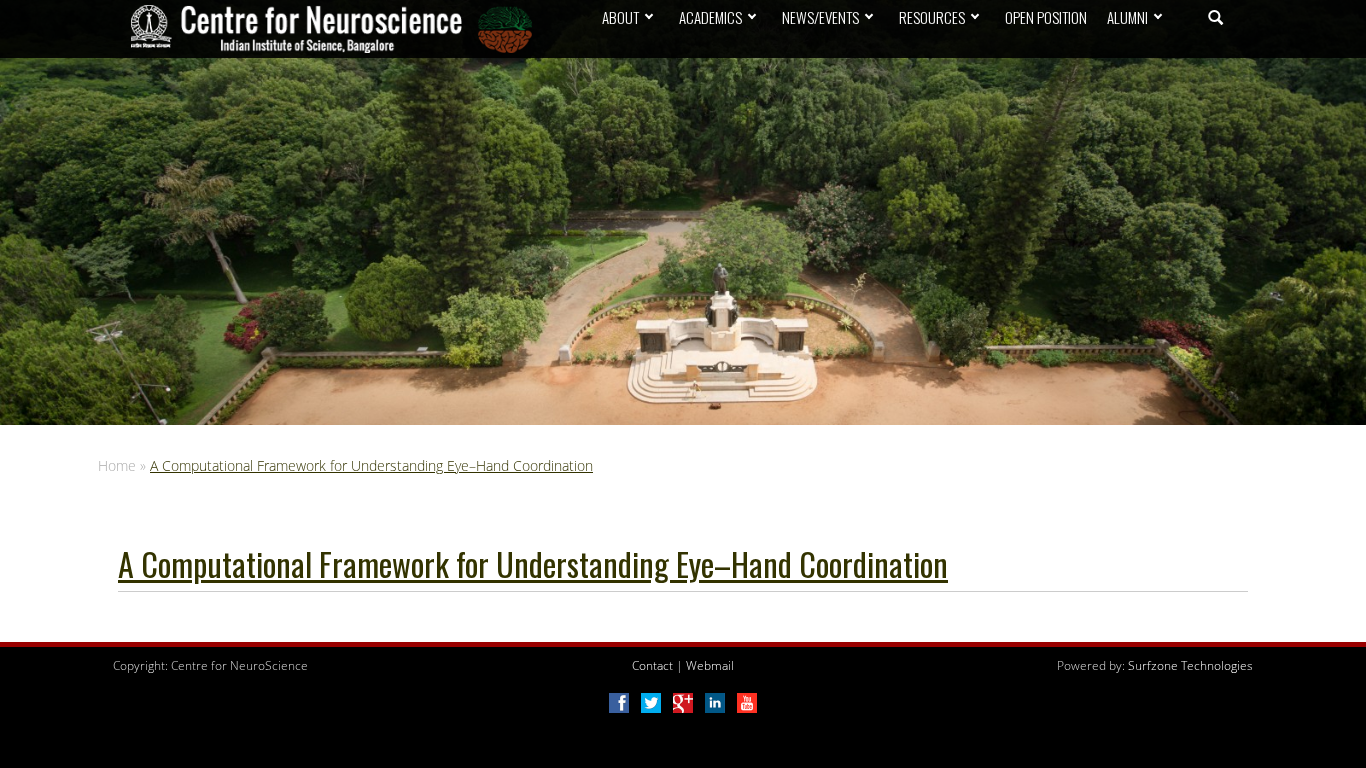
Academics (710, 17)
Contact (652, 665)
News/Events (820, 17)
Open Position (1046, 17)
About (620, 17)
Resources (932, 17)
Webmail (710, 665)
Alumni (1127, 17)
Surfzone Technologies (1190, 665)
